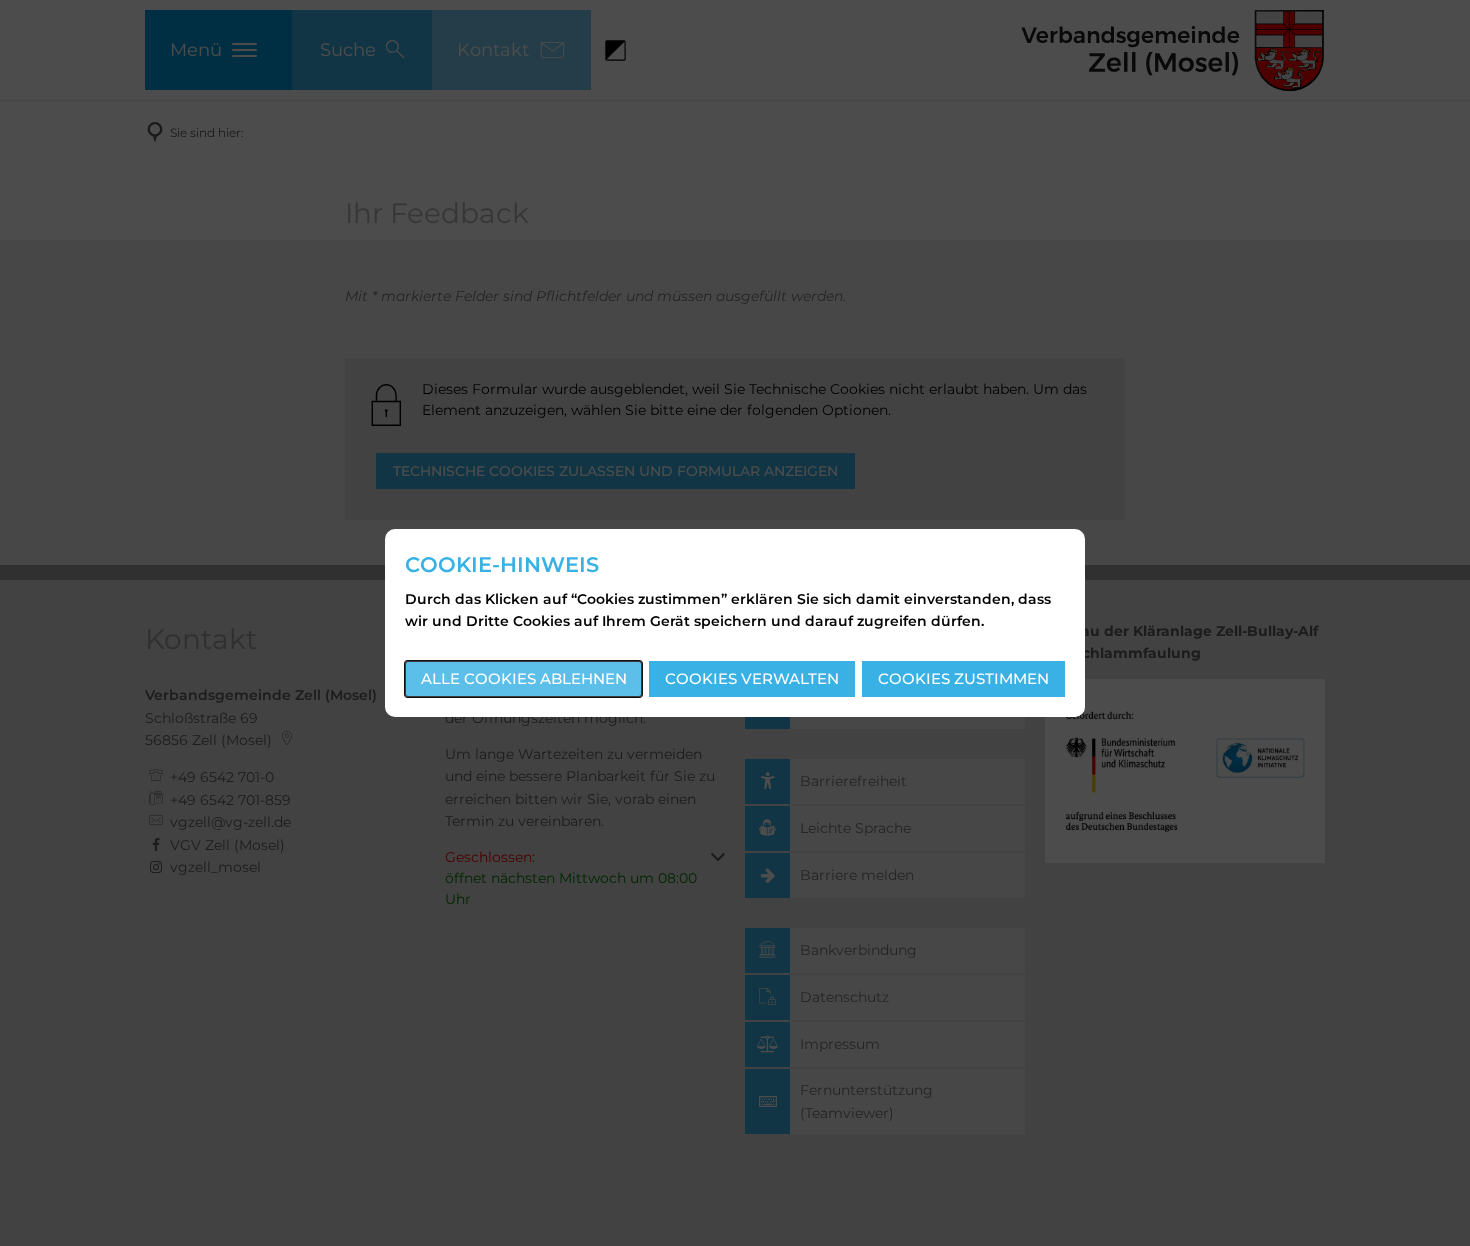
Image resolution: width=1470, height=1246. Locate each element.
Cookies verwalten (752, 678)
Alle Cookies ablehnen (524, 678)
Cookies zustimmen (963, 678)
